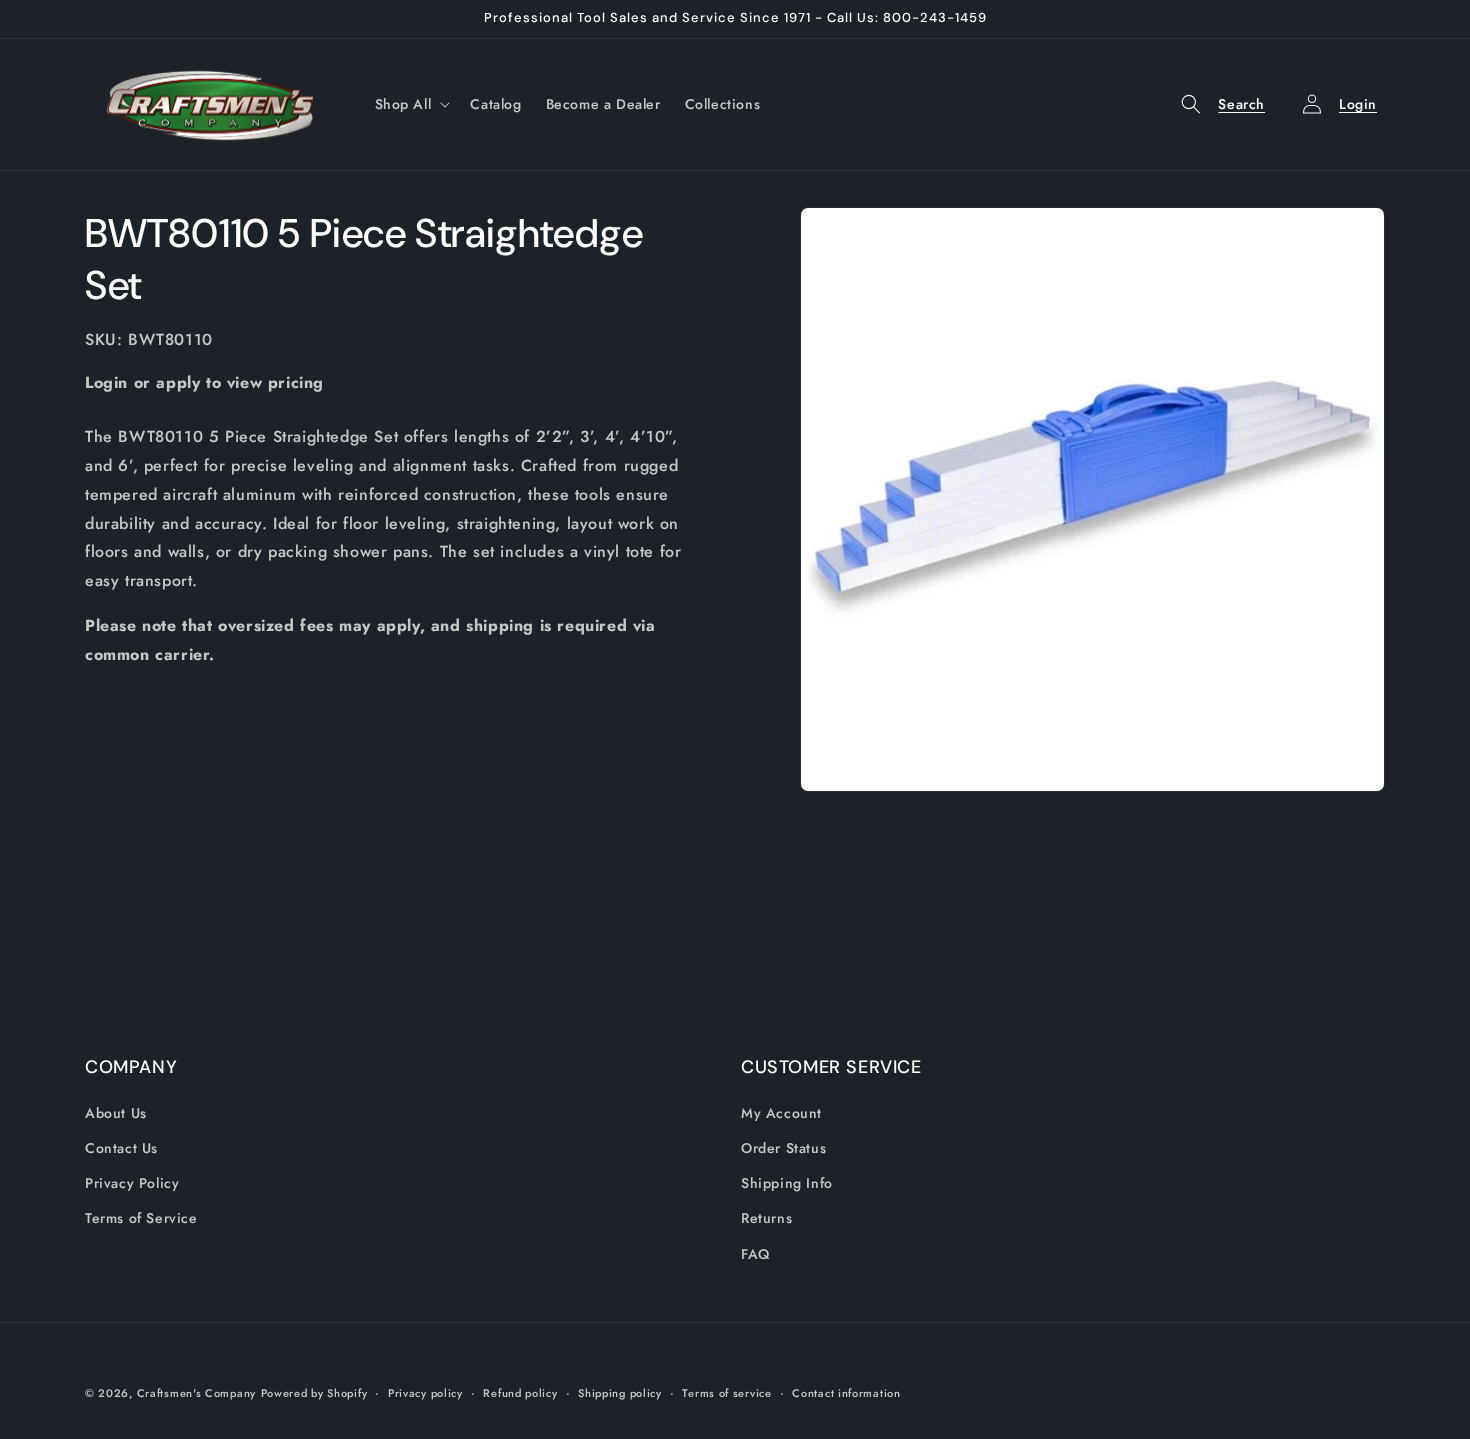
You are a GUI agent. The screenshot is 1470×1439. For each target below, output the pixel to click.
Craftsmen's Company (196, 1393)
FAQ (755, 1254)
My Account (781, 1113)
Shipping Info (787, 1183)
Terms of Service (141, 1218)
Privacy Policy (132, 1183)
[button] (411, 104)
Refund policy (520, 1393)
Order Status (783, 1148)
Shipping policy (620, 1393)
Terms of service (726, 1393)
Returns (766, 1218)
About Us (116, 1113)
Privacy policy (425, 1393)
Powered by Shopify (314, 1393)
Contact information (846, 1393)
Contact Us (121, 1148)
